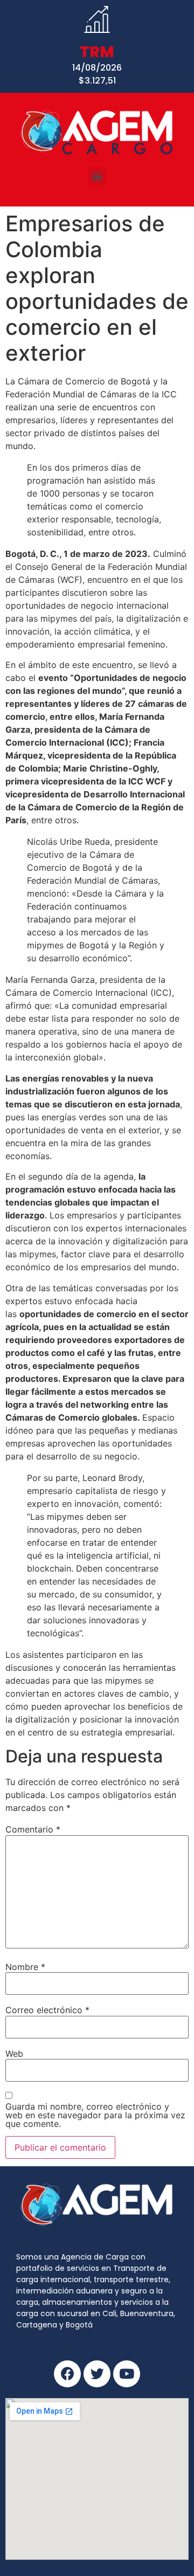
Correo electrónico (47, 2010)
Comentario (33, 1829)
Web (14, 2054)
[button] (97, 176)
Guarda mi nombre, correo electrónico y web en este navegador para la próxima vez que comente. (95, 2115)
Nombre (25, 1967)
